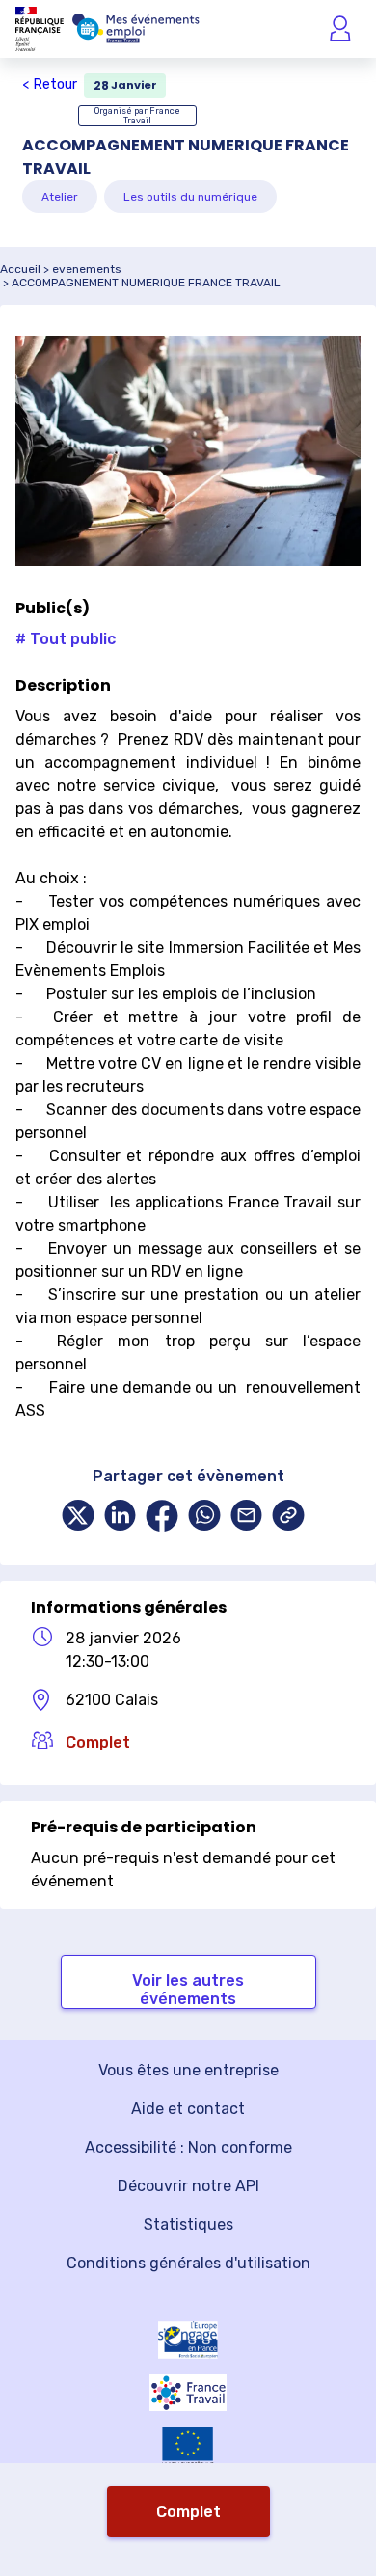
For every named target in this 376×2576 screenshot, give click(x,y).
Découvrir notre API (188, 2186)
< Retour (50, 84)
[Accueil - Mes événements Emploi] (136, 29)
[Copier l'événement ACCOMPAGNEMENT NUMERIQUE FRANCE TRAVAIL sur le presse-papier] (288, 1518)
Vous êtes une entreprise (188, 2070)
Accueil (20, 269)
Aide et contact (188, 2109)
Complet (188, 2512)
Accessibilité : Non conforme (188, 2147)
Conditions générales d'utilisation (188, 2263)
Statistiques (188, 2224)
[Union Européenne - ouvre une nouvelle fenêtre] (188, 2447)
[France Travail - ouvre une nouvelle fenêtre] (188, 2393)
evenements (87, 269)
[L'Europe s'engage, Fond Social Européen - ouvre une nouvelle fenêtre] (188, 2340)
